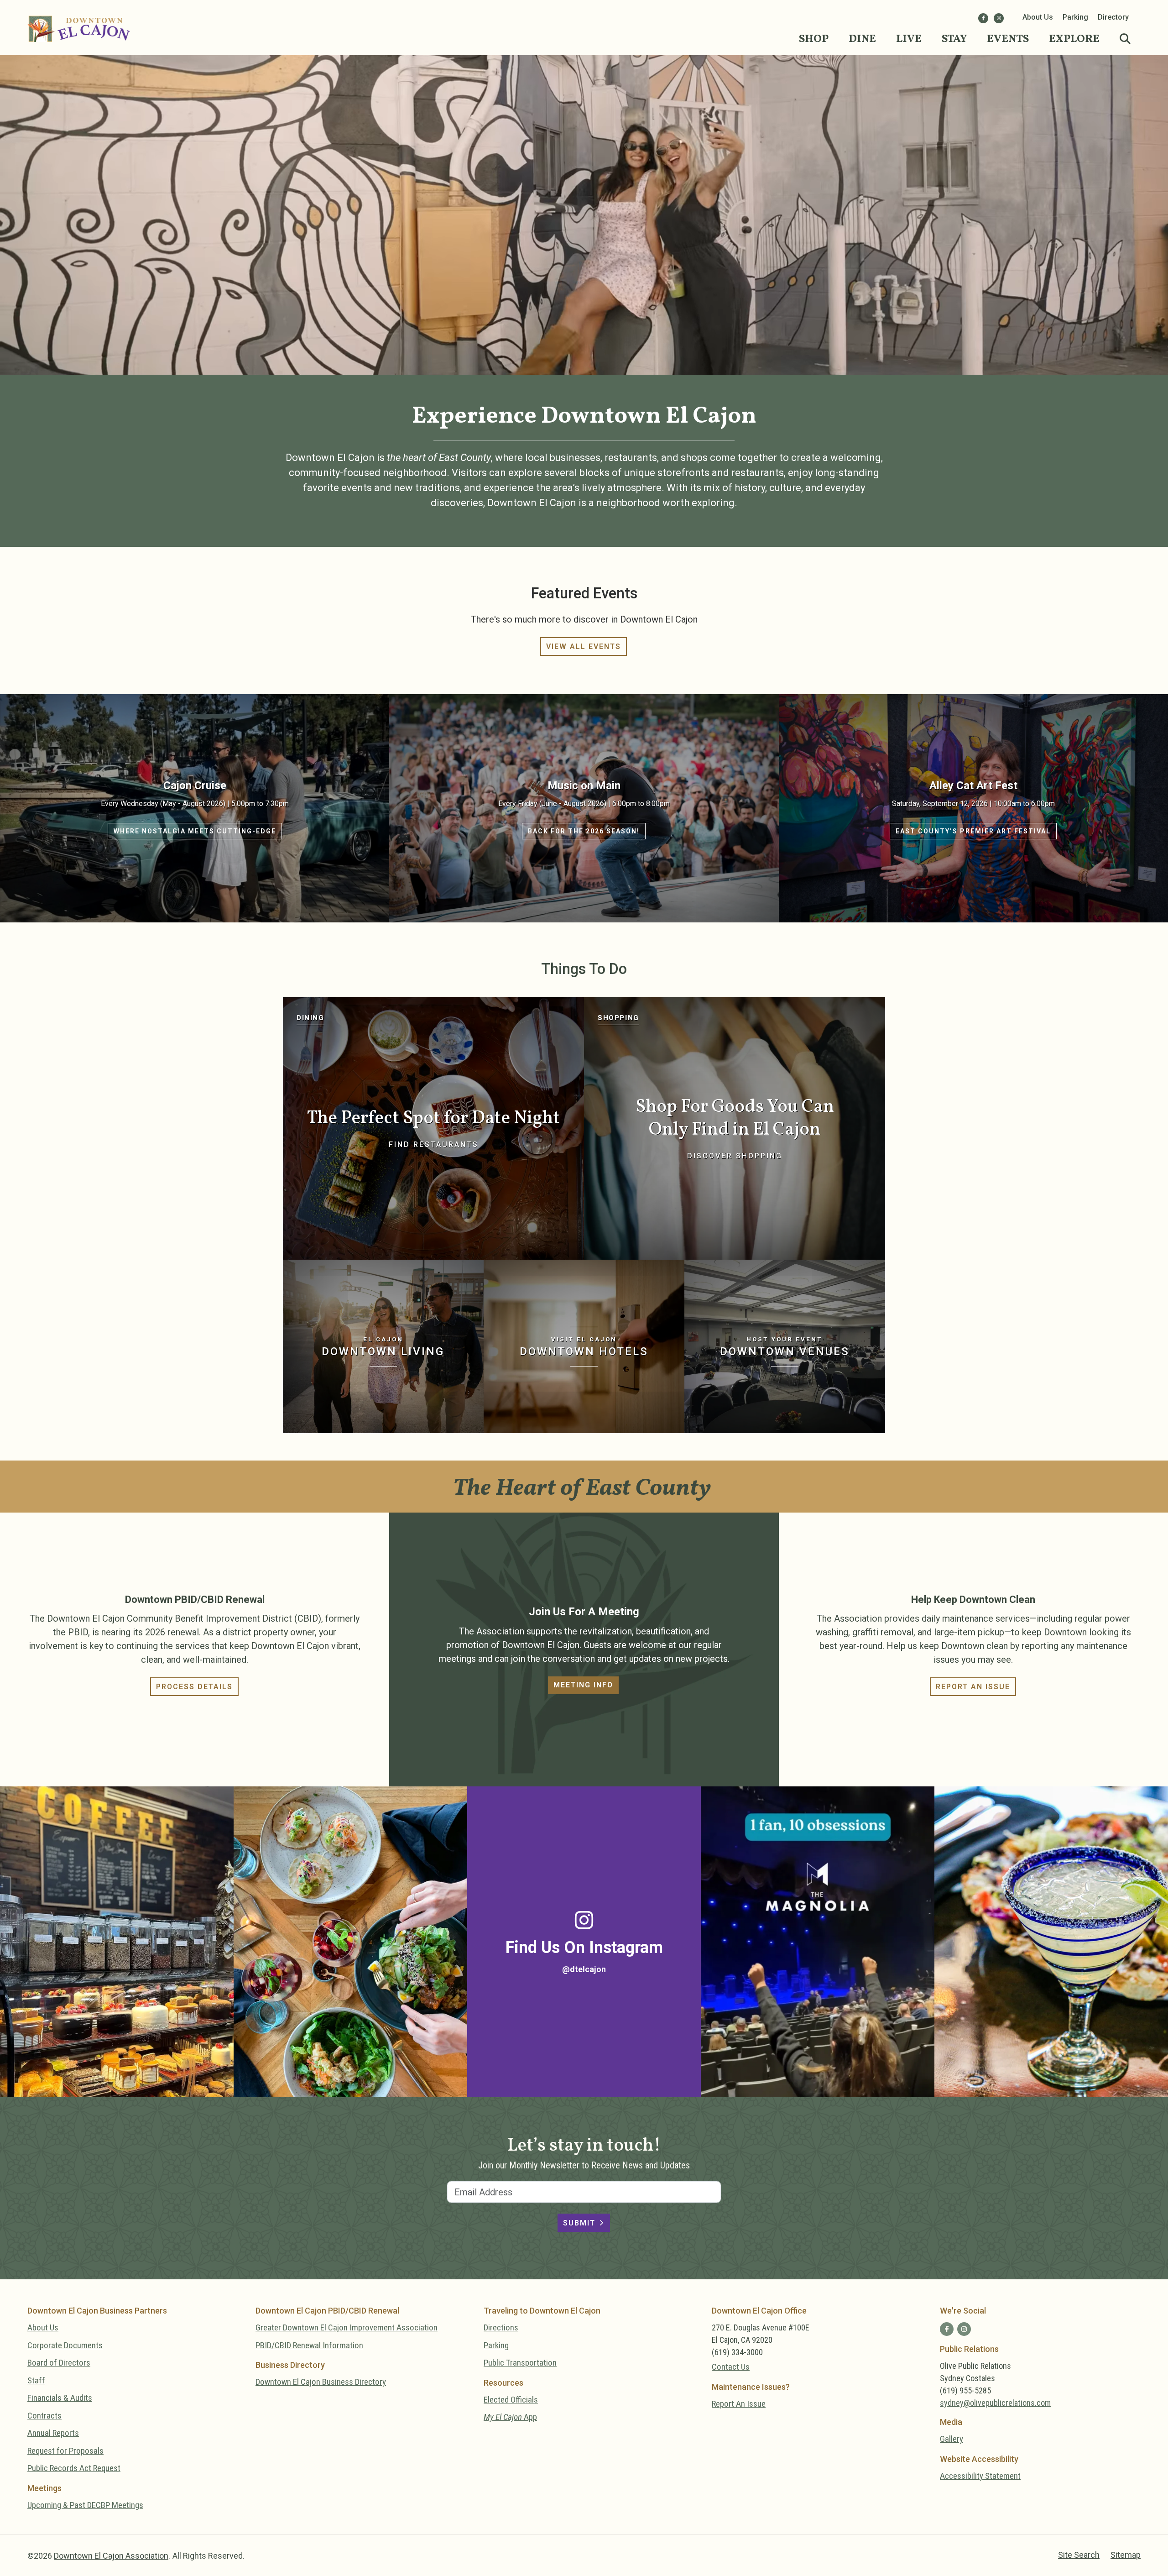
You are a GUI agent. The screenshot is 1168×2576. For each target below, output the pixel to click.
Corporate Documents (65, 2345)
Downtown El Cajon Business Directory (321, 2382)
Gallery (952, 2439)
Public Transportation (520, 2363)
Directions (501, 2327)
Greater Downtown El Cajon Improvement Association (347, 2327)
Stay (954, 39)
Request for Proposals (65, 2451)
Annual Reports (53, 2433)
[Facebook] (983, 18)
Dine (862, 39)
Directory (1113, 17)
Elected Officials (511, 2400)
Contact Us (731, 2367)
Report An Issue (739, 2404)
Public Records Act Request (74, 2468)
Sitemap (1126, 2555)
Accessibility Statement (980, 2476)
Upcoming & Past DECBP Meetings (85, 2505)
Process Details (194, 1687)
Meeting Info (583, 1685)
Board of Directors (59, 2363)
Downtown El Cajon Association (111, 2556)
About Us (1038, 17)
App (510, 2417)
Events (1008, 39)
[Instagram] (999, 18)
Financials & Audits (60, 2398)
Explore (1074, 39)
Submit (579, 2223)
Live (909, 39)
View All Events (584, 647)
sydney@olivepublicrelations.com (995, 2403)
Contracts (44, 2416)
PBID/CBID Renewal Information (309, 2345)
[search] (1125, 39)
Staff (36, 2380)
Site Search (1079, 2555)
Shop (814, 39)
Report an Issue (973, 1687)
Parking (1075, 17)
